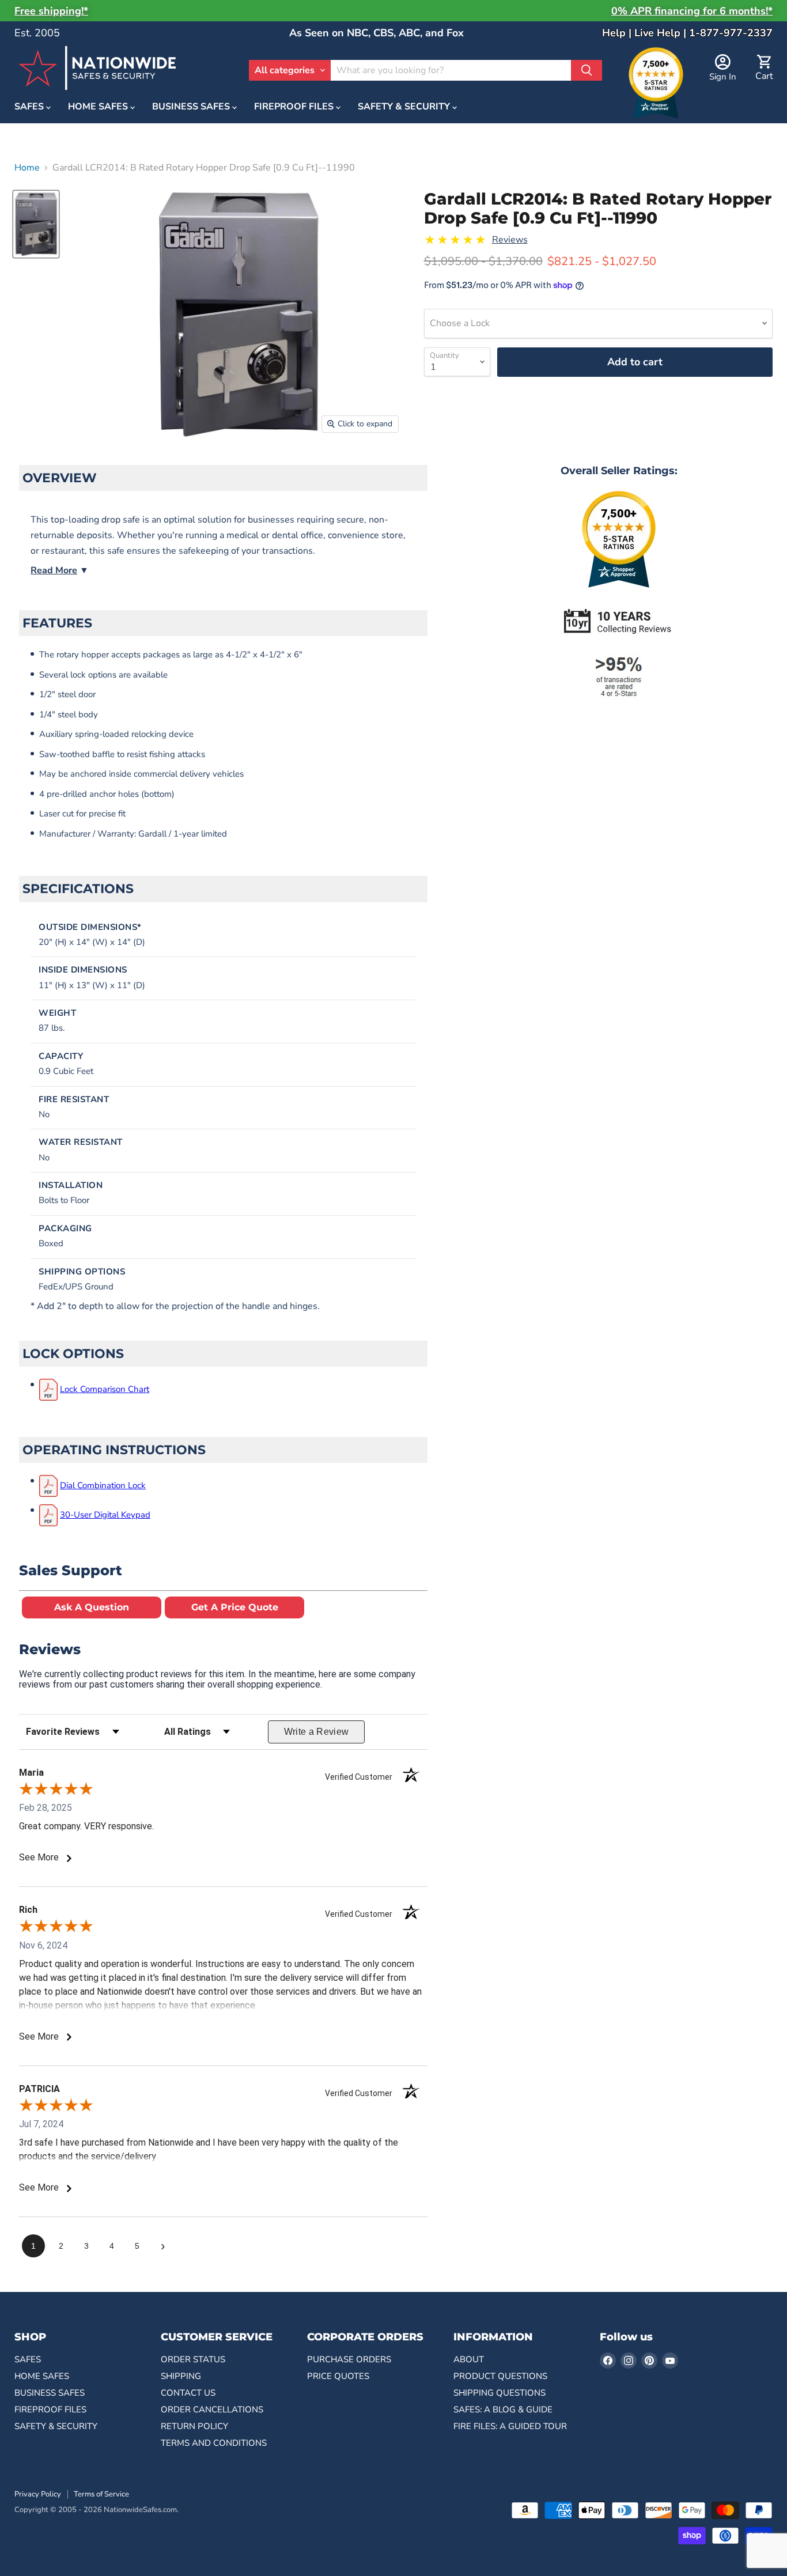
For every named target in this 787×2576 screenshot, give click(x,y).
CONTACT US (188, 2393)
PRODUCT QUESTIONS (500, 2376)
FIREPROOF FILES (295, 107)
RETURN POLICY (194, 2426)
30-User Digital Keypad (105, 1515)
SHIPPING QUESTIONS (500, 2393)
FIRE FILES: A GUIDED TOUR (510, 2426)
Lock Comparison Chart (105, 1389)
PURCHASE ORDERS (349, 2359)
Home (27, 168)
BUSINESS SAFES (192, 107)
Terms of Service (101, 2494)
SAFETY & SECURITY (405, 107)
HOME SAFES (99, 107)
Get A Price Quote (235, 1607)
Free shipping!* (51, 11)
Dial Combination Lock (103, 1485)
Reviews (510, 240)
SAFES (30, 107)
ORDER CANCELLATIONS (212, 2409)
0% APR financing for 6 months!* (692, 11)
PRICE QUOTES (338, 2376)
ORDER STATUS (193, 2359)
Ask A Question (92, 1607)
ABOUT (469, 2359)
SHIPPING (181, 2376)
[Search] (587, 70)
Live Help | (662, 33)
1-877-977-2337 (731, 33)
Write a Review (317, 1732)
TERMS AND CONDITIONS (214, 2443)
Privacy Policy (38, 2494)
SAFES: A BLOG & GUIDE (503, 2409)
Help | (618, 33)
